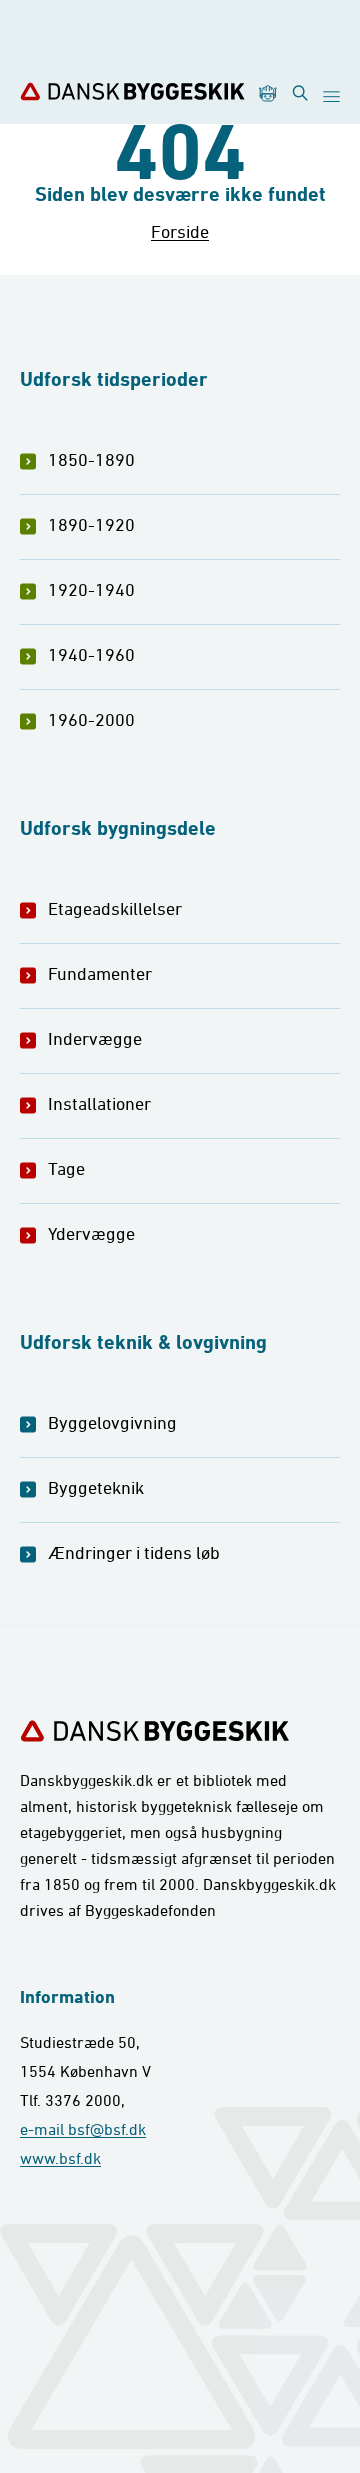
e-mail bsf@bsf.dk (83, 2129)
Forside (180, 231)
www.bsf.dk (60, 2158)
